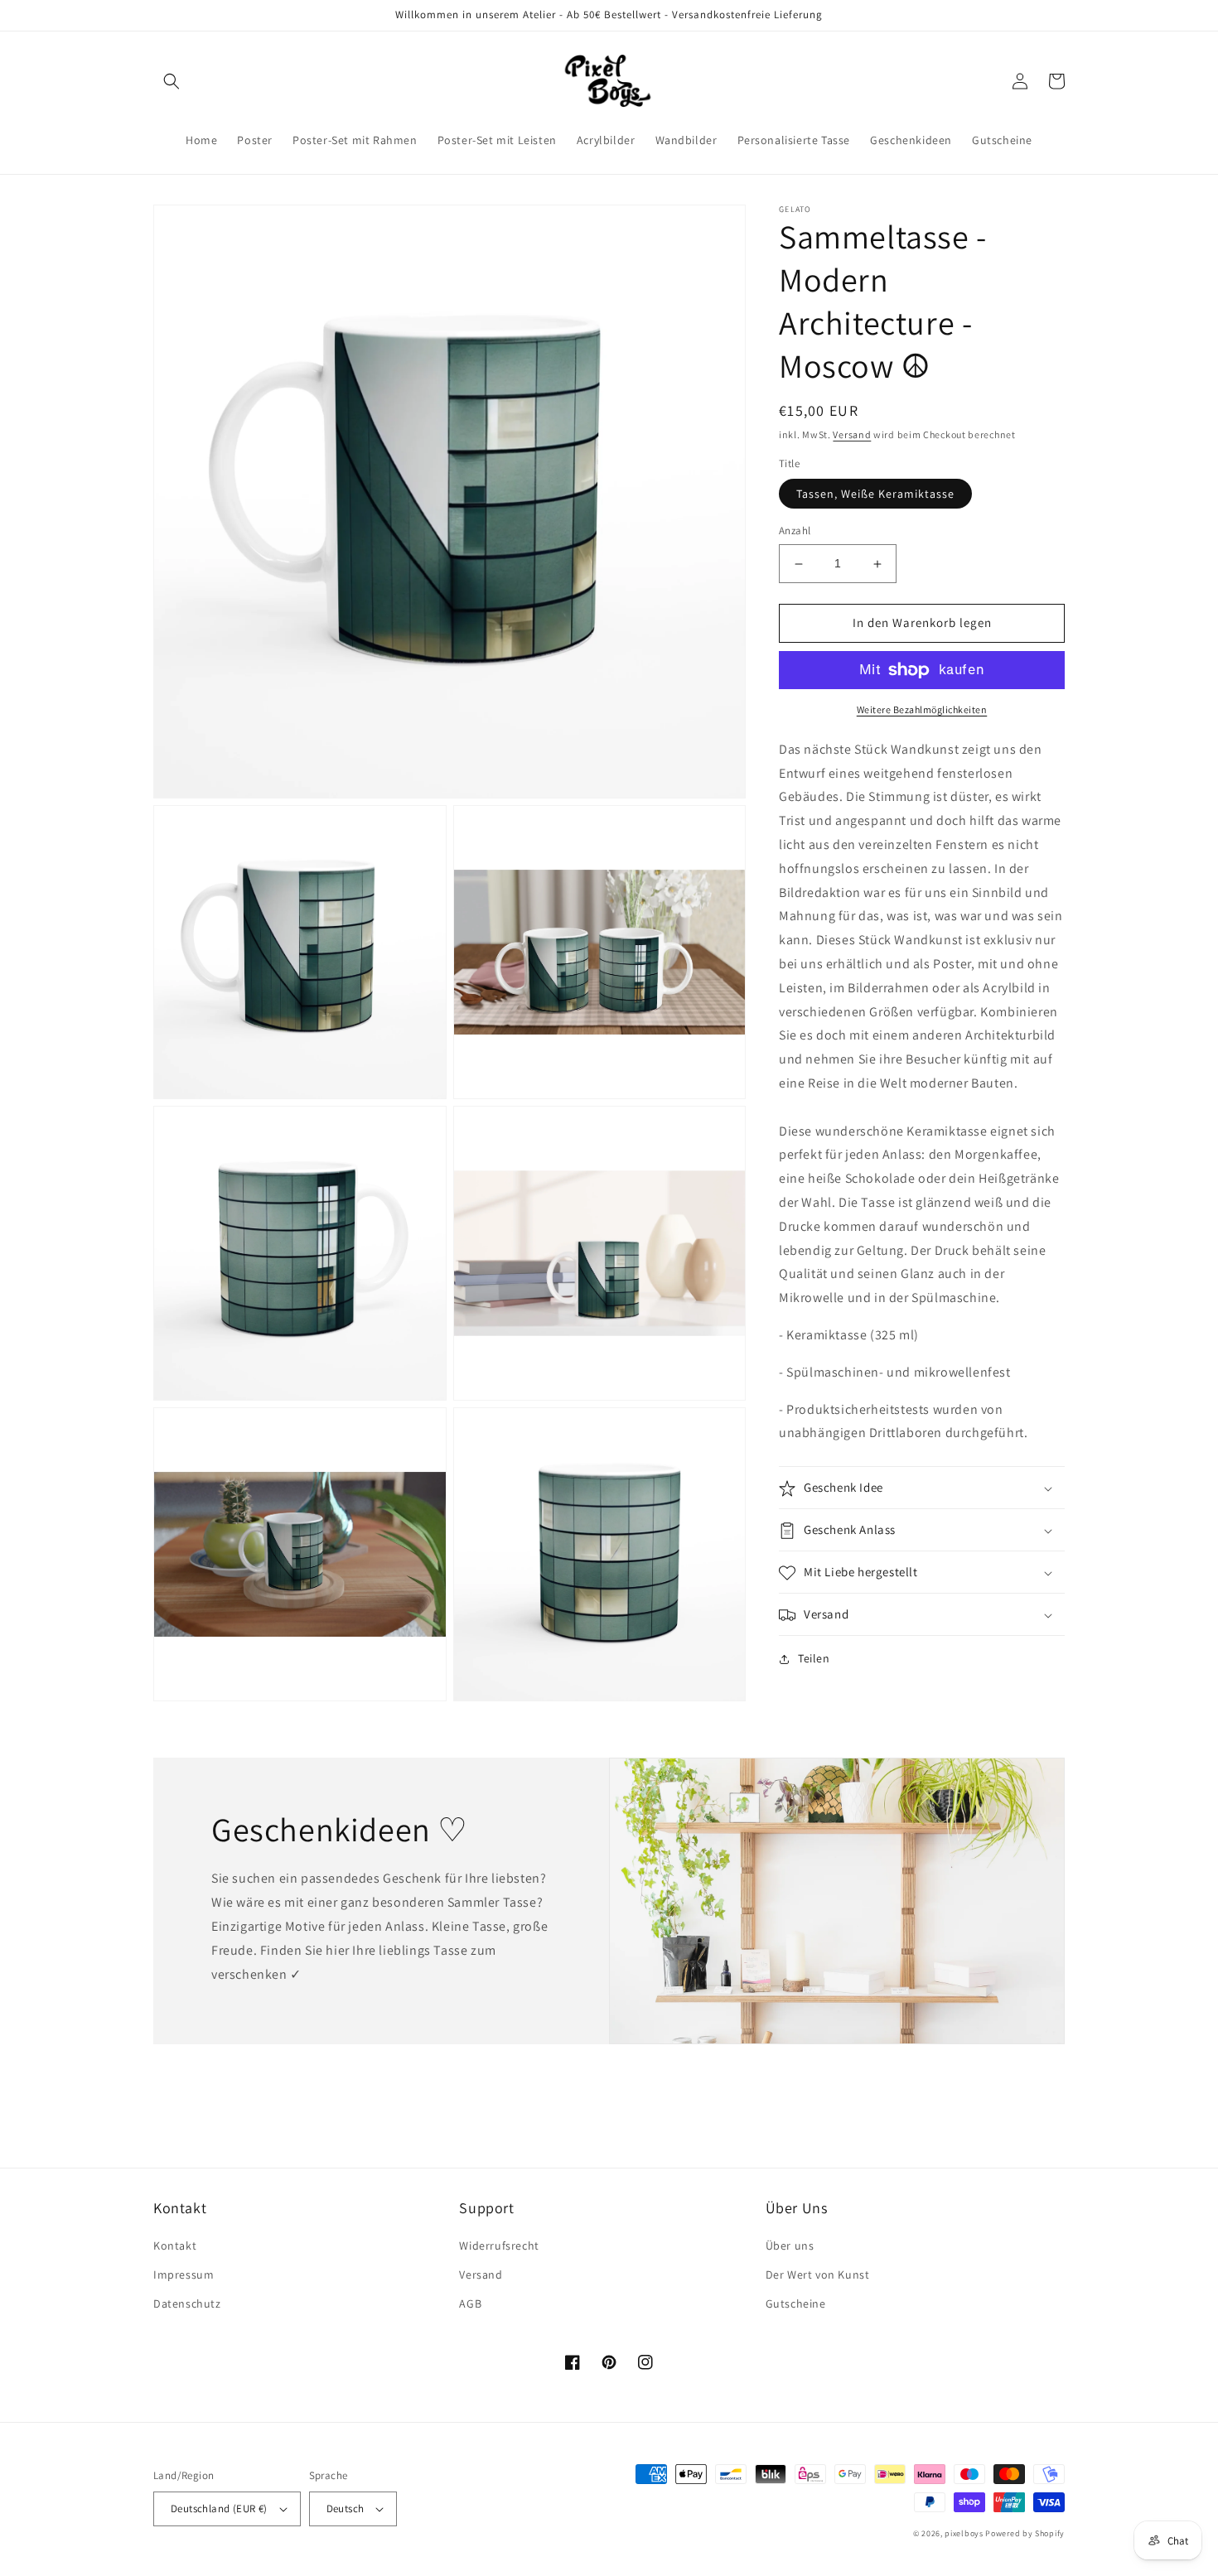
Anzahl (795, 531)
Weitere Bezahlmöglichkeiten (922, 709)
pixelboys (964, 2533)
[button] (172, 81)
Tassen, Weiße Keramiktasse (875, 494)
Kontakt (175, 2246)
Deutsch (346, 2508)
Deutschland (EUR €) (219, 2508)
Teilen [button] (814, 1659)
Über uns (790, 2246)
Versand (852, 434)
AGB (470, 2303)
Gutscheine (796, 2303)
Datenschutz (187, 2303)
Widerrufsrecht (499, 2246)
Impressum (184, 2275)
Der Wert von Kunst (818, 2275)
